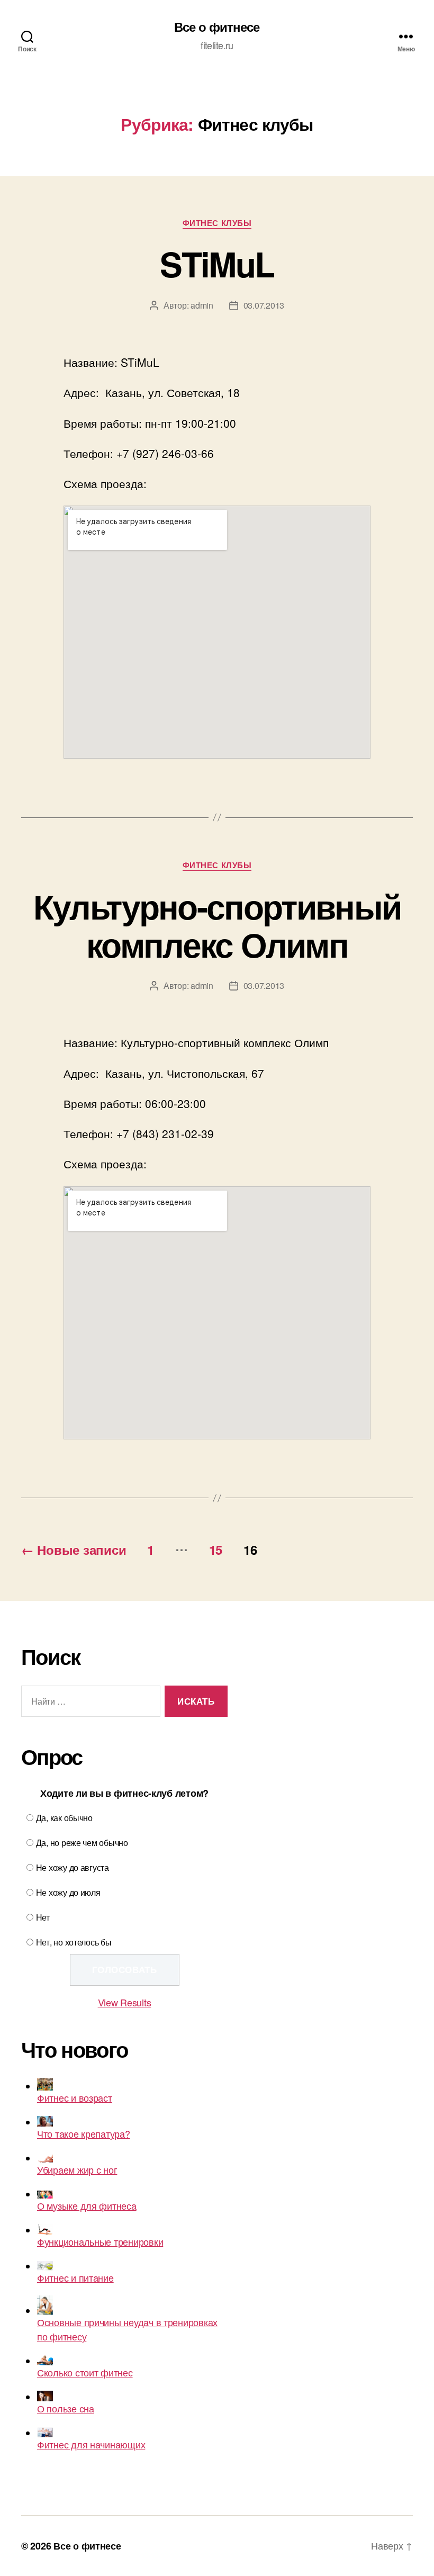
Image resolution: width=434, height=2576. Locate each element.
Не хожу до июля (68, 1892)
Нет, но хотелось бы (74, 1942)
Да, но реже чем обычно (82, 1843)
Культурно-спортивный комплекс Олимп (217, 925)
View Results (125, 2002)
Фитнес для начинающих (91, 2444)
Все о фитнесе (217, 26)
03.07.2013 (264, 305)
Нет (43, 1917)
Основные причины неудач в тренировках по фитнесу (127, 2329)
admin (202, 305)
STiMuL (217, 264)
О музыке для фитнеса (87, 2205)
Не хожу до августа (73, 1867)
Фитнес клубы (217, 223)
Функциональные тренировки (100, 2241)
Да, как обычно (64, 1818)
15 (216, 1550)
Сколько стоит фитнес (85, 2372)
